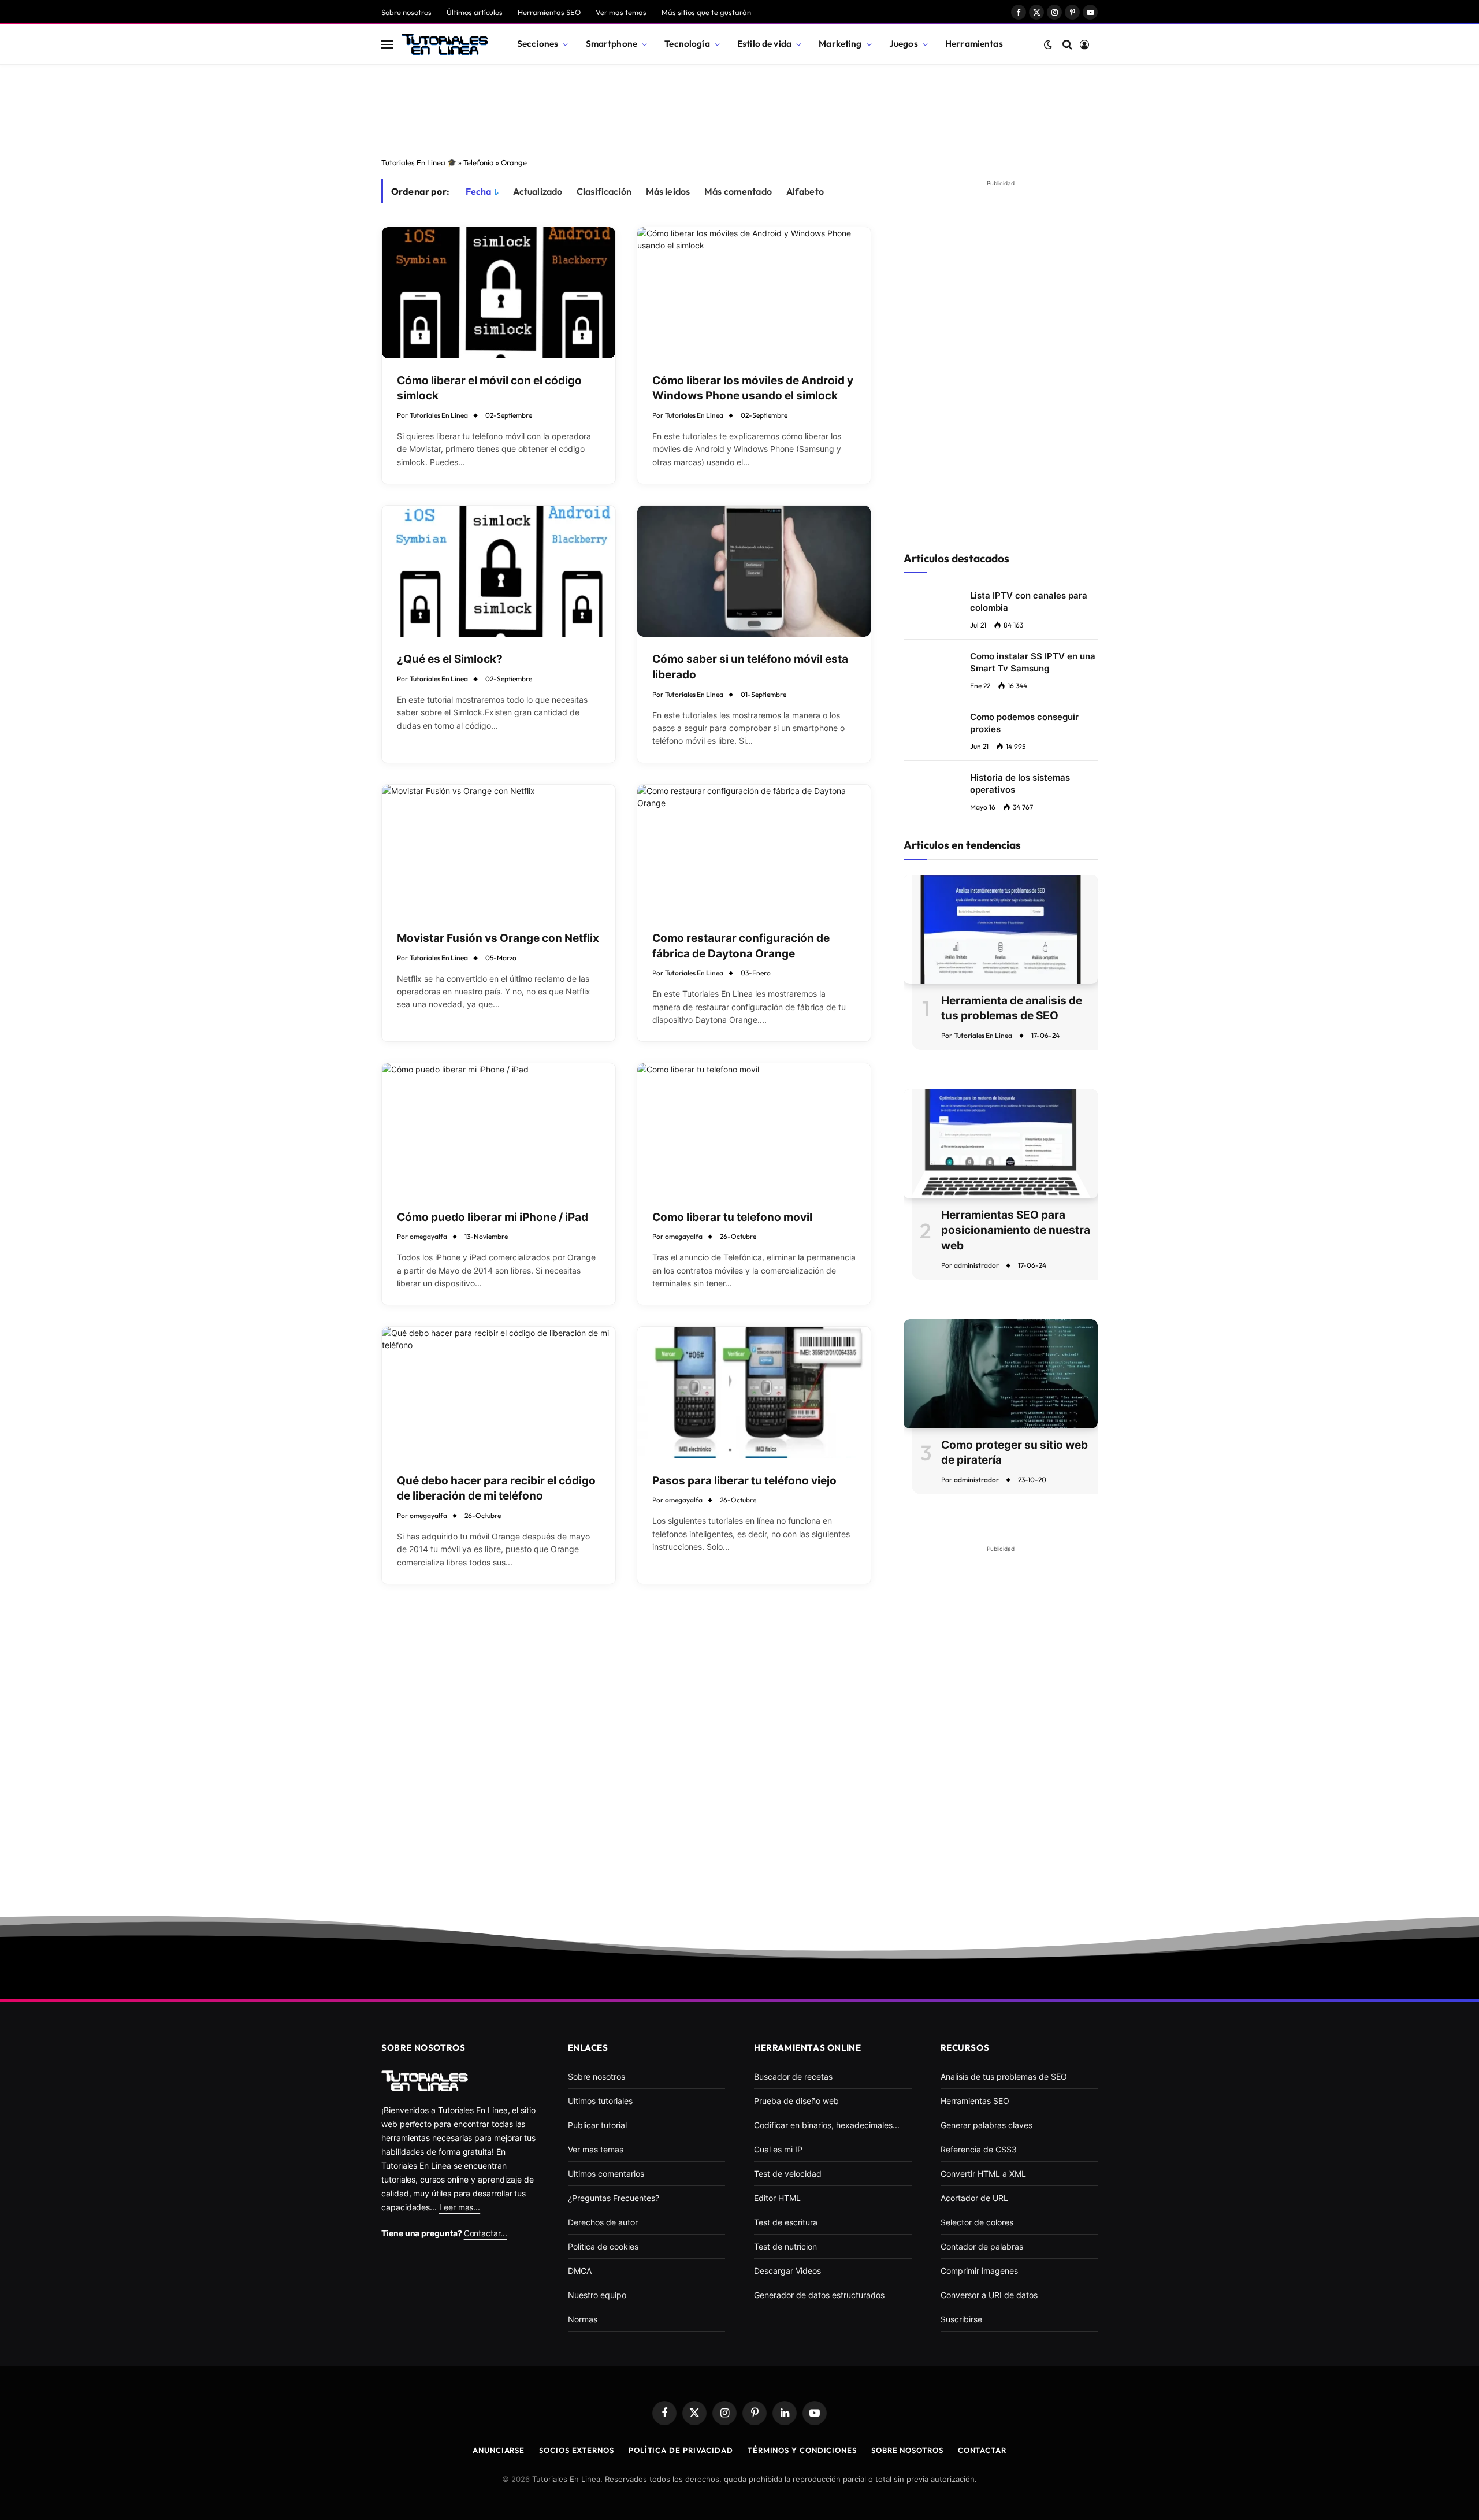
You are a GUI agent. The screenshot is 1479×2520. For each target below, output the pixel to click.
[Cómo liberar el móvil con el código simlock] (499, 293)
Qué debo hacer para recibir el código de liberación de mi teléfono (496, 1489)
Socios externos (577, 2450)
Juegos (904, 44)
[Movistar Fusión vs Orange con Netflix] (499, 850)
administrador (976, 1265)
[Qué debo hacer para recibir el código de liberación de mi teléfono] (499, 1392)
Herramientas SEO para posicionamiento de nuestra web (1016, 1230)
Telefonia (479, 162)
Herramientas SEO (549, 12)
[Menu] (387, 44)
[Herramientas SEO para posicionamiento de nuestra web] (1001, 1144)
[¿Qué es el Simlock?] (499, 571)
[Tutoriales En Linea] (445, 44)
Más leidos (668, 191)
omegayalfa (428, 1236)
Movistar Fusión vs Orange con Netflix (498, 938)
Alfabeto (805, 191)
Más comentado (738, 191)
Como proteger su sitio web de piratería (1015, 1453)
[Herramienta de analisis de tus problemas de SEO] (1001, 929)
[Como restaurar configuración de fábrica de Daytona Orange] (754, 850)
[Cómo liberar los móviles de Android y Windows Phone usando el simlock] (754, 293)
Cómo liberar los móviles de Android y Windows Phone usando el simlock (753, 388)
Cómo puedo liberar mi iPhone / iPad (493, 1217)
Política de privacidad (681, 2450)
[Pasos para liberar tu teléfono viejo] (754, 1392)
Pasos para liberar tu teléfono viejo (744, 1481)
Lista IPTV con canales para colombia (1029, 602)
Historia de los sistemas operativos (1020, 784)
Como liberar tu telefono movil (732, 1217)
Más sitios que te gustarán (706, 12)
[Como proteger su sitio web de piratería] (1001, 1374)
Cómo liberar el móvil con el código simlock (489, 388)
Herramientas (974, 44)
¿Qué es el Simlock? (450, 659)
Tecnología (687, 44)
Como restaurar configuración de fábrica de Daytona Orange (741, 946)
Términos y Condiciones (802, 2450)
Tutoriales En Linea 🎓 (419, 162)
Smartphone (612, 44)
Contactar (982, 2450)
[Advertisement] (739, 107)
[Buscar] (1067, 44)
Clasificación (604, 191)
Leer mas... (460, 2207)
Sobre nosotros (406, 12)
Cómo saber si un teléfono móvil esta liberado (750, 667)
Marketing (840, 44)
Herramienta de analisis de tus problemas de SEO (1012, 1008)
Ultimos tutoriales (600, 2101)
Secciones (538, 44)
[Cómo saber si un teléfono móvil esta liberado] (754, 571)
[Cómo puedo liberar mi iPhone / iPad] (499, 1129)
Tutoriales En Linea (439, 415)
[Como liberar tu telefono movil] (754, 1129)
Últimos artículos (475, 12)
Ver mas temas (621, 12)
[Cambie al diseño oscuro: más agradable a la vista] (1048, 44)
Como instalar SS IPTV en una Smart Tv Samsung (1033, 662)
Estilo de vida (764, 44)
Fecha (479, 191)
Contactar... (486, 2233)
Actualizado (538, 191)
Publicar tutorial (597, 2125)
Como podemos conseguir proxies (1024, 723)
